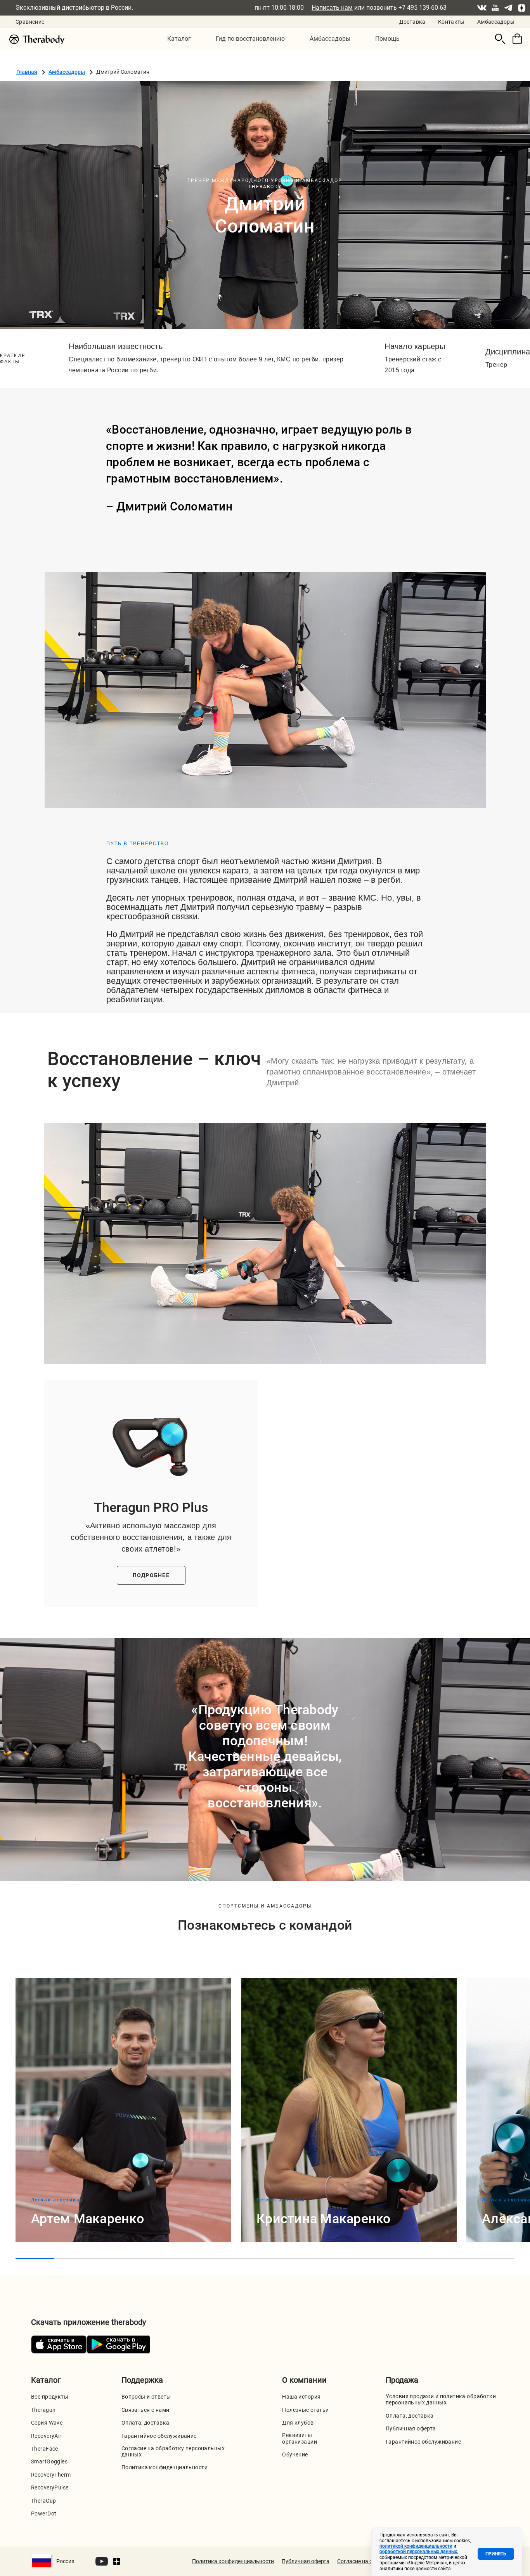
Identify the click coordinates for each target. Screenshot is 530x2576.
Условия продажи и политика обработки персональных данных (441, 2399)
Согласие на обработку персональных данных (173, 2451)
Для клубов (298, 2423)
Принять (496, 2554)
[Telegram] (508, 8)
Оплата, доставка (145, 2423)
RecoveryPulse (50, 2487)
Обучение (295, 2454)
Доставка (412, 22)
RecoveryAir (46, 2436)
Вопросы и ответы (146, 2397)
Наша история (301, 2397)
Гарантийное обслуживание (159, 2436)
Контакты (451, 22)
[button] (179, 39)
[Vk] (482, 8)
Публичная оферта (411, 2428)
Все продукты (50, 2397)
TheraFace (45, 2449)
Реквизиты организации (300, 2438)
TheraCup (43, 2501)
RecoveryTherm (51, 2475)
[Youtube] (495, 8)
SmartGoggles (49, 2461)
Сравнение (30, 22)
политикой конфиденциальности (416, 2546)
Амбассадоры (496, 22)
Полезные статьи (305, 2410)
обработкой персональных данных (418, 2552)
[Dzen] (521, 8)
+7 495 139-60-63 (423, 8)
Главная (27, 72)
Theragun (43, 2410)
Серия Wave (47, 2423)
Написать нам (332, 8)
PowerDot (44, 2514)
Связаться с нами (145, 2410)
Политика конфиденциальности (165, 2467)
